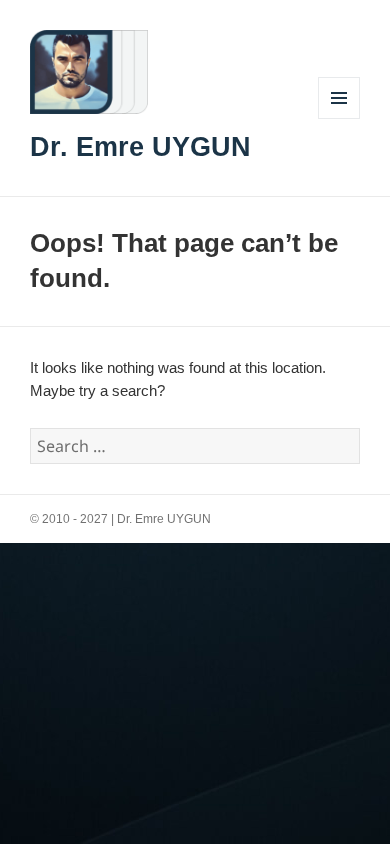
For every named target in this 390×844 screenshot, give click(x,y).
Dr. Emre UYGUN (140, 147)
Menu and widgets (339, 118)
